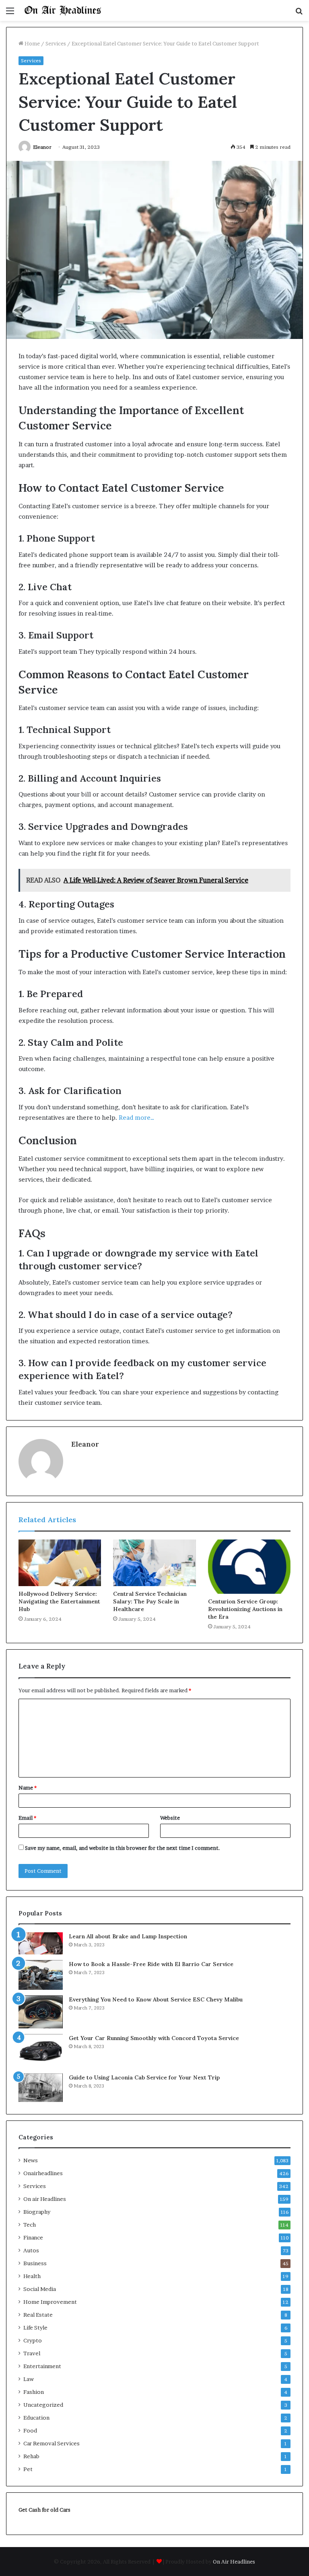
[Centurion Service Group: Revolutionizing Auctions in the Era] (249, 1566)
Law (29, 2379)
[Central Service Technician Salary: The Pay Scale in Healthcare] (154, 1563)
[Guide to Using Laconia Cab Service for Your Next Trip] (41, 2088)
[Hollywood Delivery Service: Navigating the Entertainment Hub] (60, 1563)
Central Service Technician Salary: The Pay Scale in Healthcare (150, 1601)
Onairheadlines (43, 2173)
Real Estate (38, 2315)
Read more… (136, 1118)
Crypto (33, 2340)
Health (32, 2276)
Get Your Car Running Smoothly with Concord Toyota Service (154, 2038)
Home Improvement (50, 2302)
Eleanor (42, 147)
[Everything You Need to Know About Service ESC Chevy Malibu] (41, 2012)
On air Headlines (45, 2199)
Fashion (34, 2392)
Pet (28, 2469)
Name (28, 1788)
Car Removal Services (51, 2443)
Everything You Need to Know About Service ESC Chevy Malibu (156, 1999)
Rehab (31, 2456)
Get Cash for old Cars (44, 2510)
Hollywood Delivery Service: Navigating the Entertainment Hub (59, 1601)
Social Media (40, 2289)
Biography (37, 2212)
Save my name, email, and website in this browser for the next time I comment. (123, 1848)
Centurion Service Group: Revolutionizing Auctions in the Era (245, 1609)
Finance (33, 2237)
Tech (30, 2225)
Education (36, 2418)
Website (170, 1818)
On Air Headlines (234, 2562)
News (31, 2160)
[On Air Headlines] (63, 10)
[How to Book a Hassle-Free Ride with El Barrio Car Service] (41, 1975)
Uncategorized (43, 2405)
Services (56, 43)
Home (32, 43)
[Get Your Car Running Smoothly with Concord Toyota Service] (41, 2051)
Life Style (35, 2328)
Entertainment (42, 2366)
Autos (31, 2250)
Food (30, 2430)
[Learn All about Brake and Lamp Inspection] (41, 1944)
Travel (32, 2353)
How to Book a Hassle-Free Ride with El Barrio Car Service (151, 1964)
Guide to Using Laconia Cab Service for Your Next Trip (144, 2077)
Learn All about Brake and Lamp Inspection (128, 1936)
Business (35, 2263)
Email (27, 1818)
